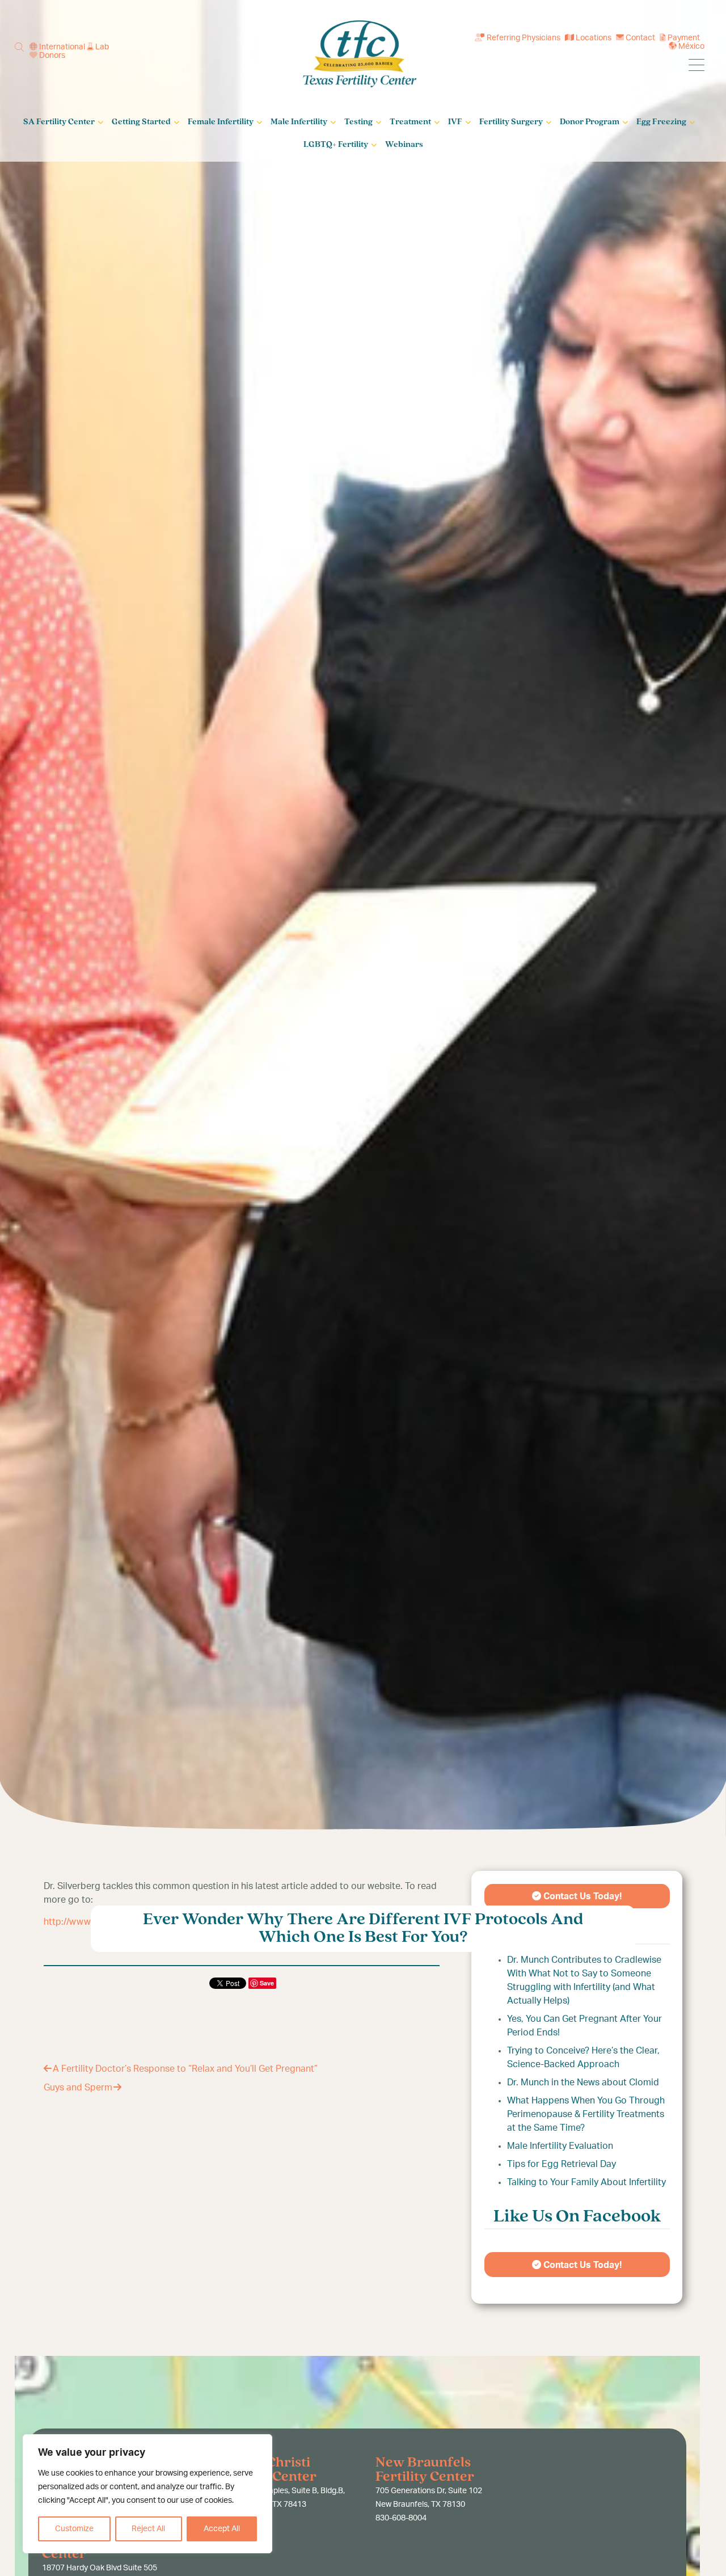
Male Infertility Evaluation (560, 2146)
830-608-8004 (401, 2518)
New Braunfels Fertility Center (425, 2470)
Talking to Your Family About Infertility (586, 2182)
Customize (74, 2529)
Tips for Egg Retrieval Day (562, 2164)
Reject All (148, 2529)
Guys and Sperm (78, 2088)
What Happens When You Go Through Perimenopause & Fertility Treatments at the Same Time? (586, 2114)
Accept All (222, 2529)
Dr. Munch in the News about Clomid (583, 2082)
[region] (147, 2494)
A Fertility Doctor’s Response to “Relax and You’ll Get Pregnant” (185, 2069)
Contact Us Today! (581, 2265)
